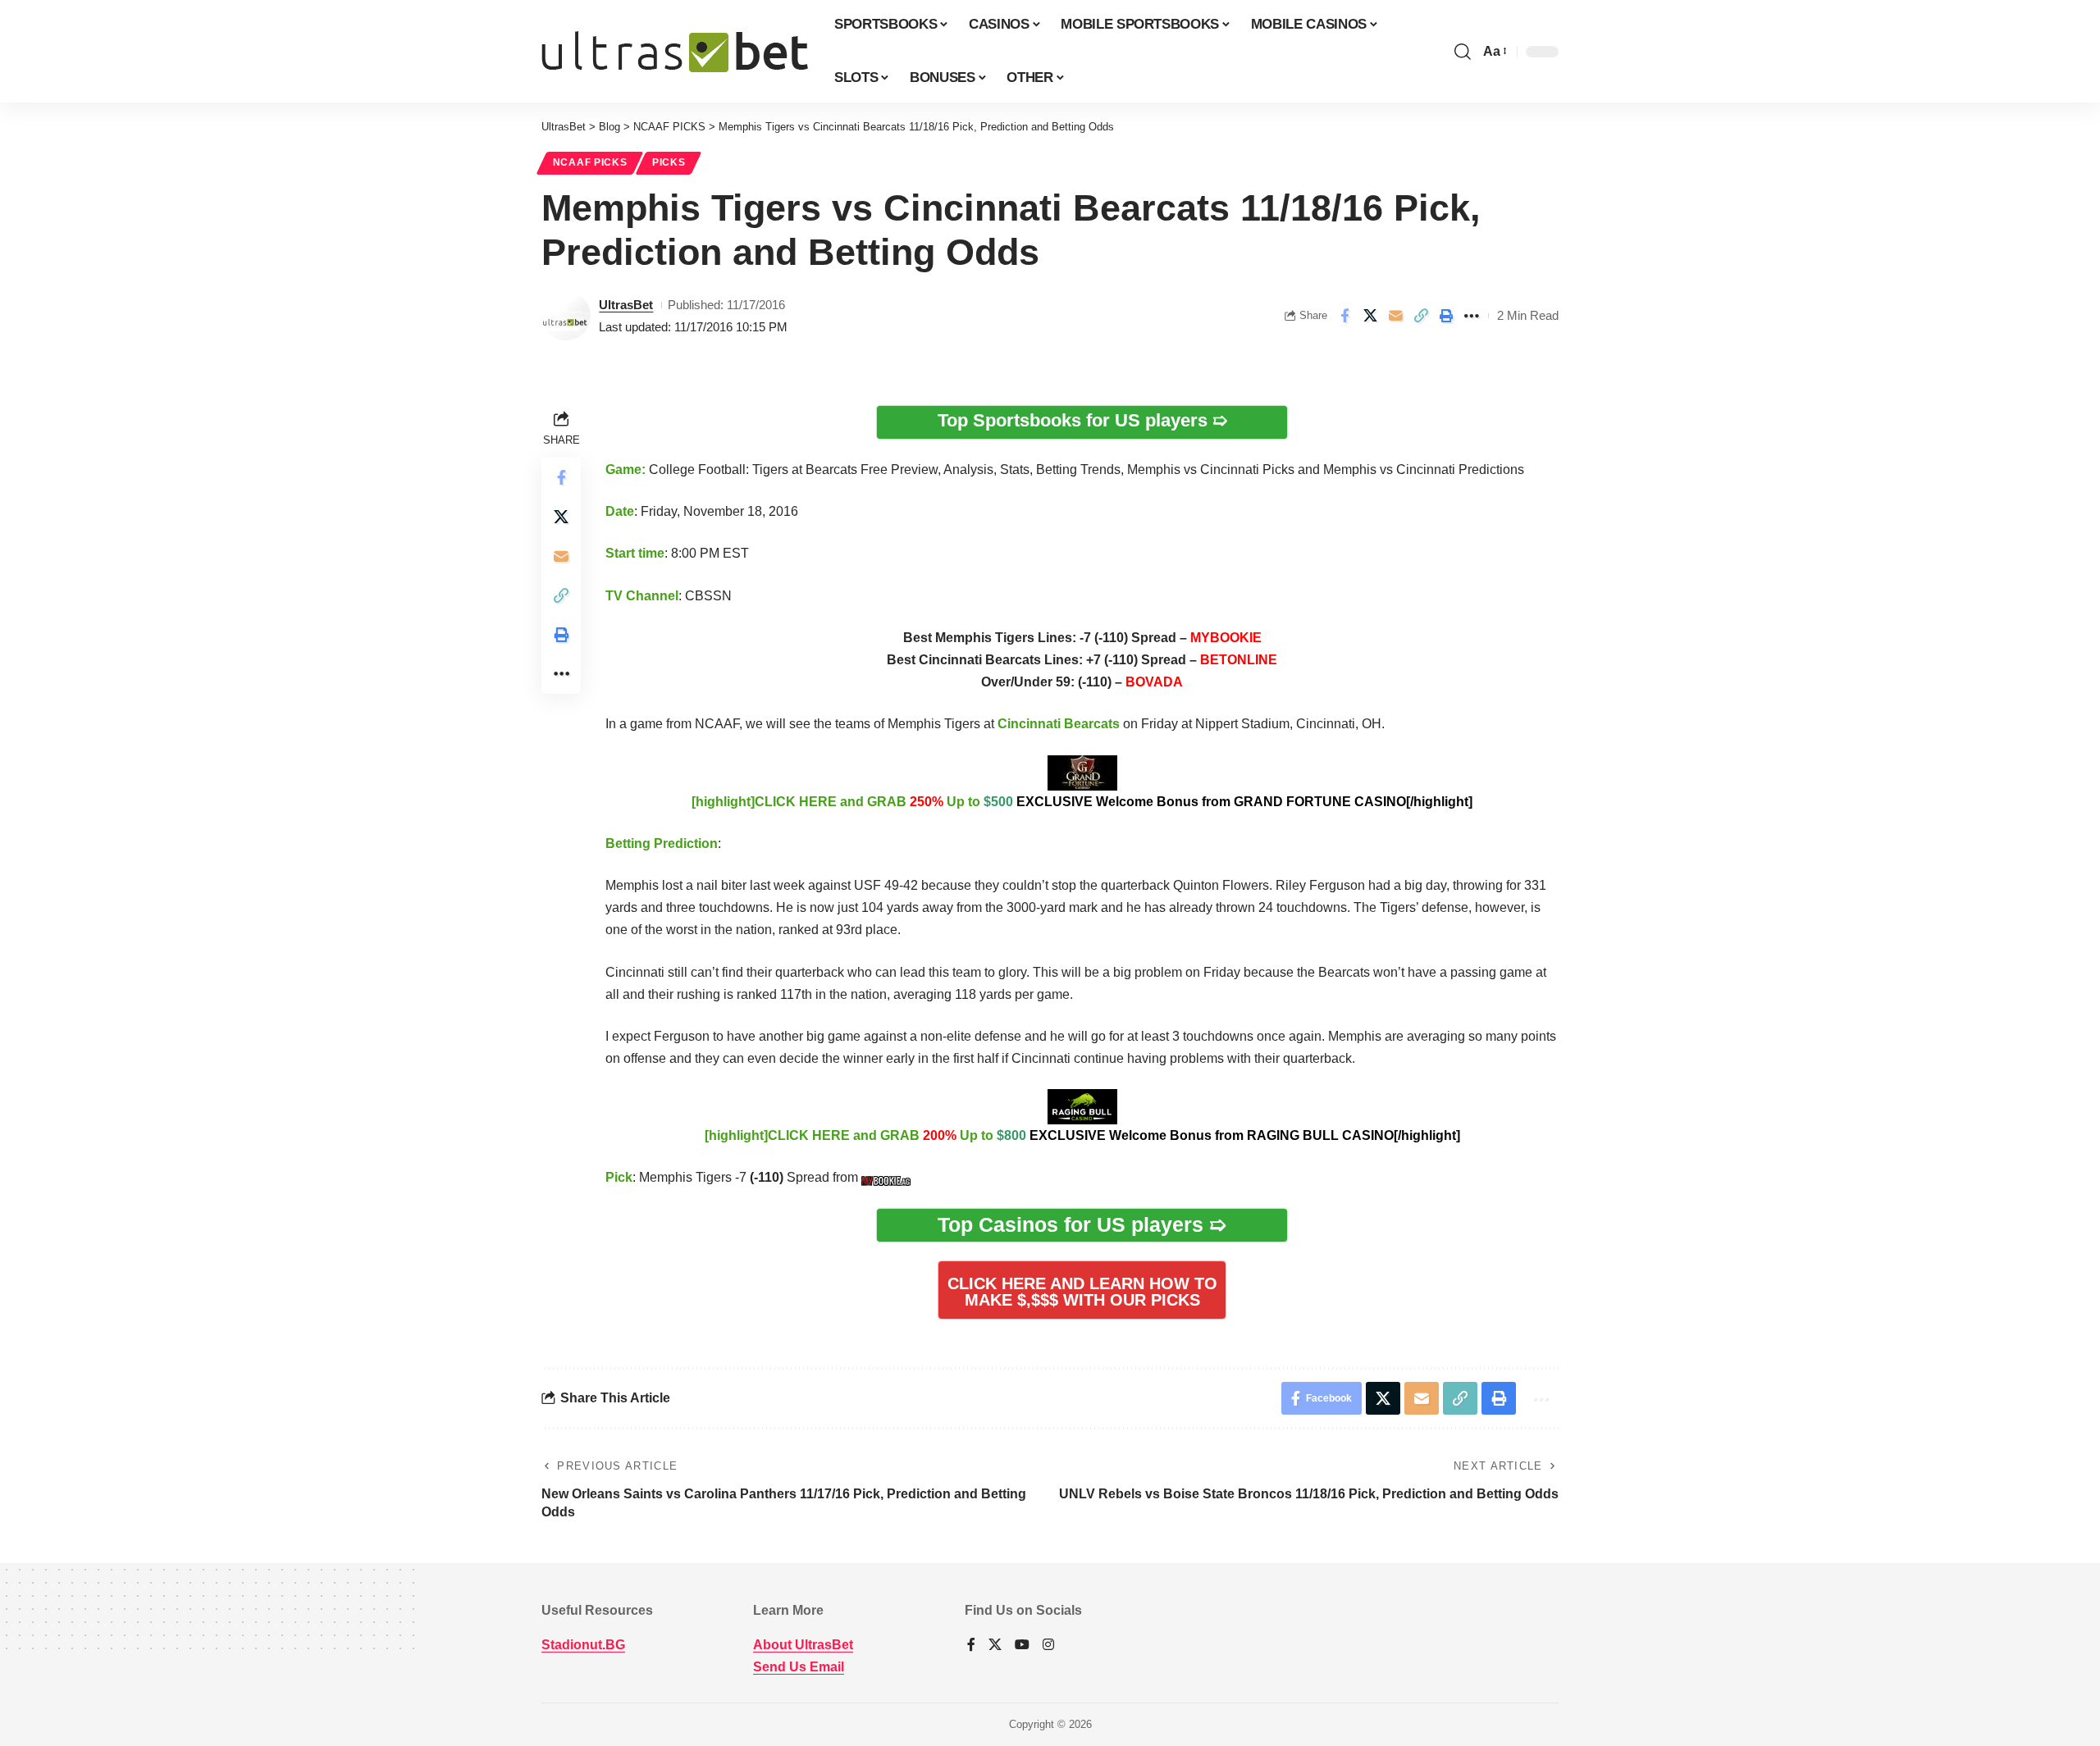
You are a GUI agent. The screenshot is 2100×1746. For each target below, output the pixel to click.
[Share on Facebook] (1344, 316)
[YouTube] (1022, 1646)
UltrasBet (626, 305)
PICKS (669, 162)
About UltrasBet (803, 1645)
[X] (995, 1646)
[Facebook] (971, 1646)
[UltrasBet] (675, 52)
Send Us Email (799, 1667)
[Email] (1395, 316)
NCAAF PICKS (590, 162)
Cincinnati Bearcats (1059, 724)
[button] (1463, 52)
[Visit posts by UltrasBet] (566, 316)
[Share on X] (1370, 316)
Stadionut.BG (583, 1645)
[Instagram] (1048, 1646)
